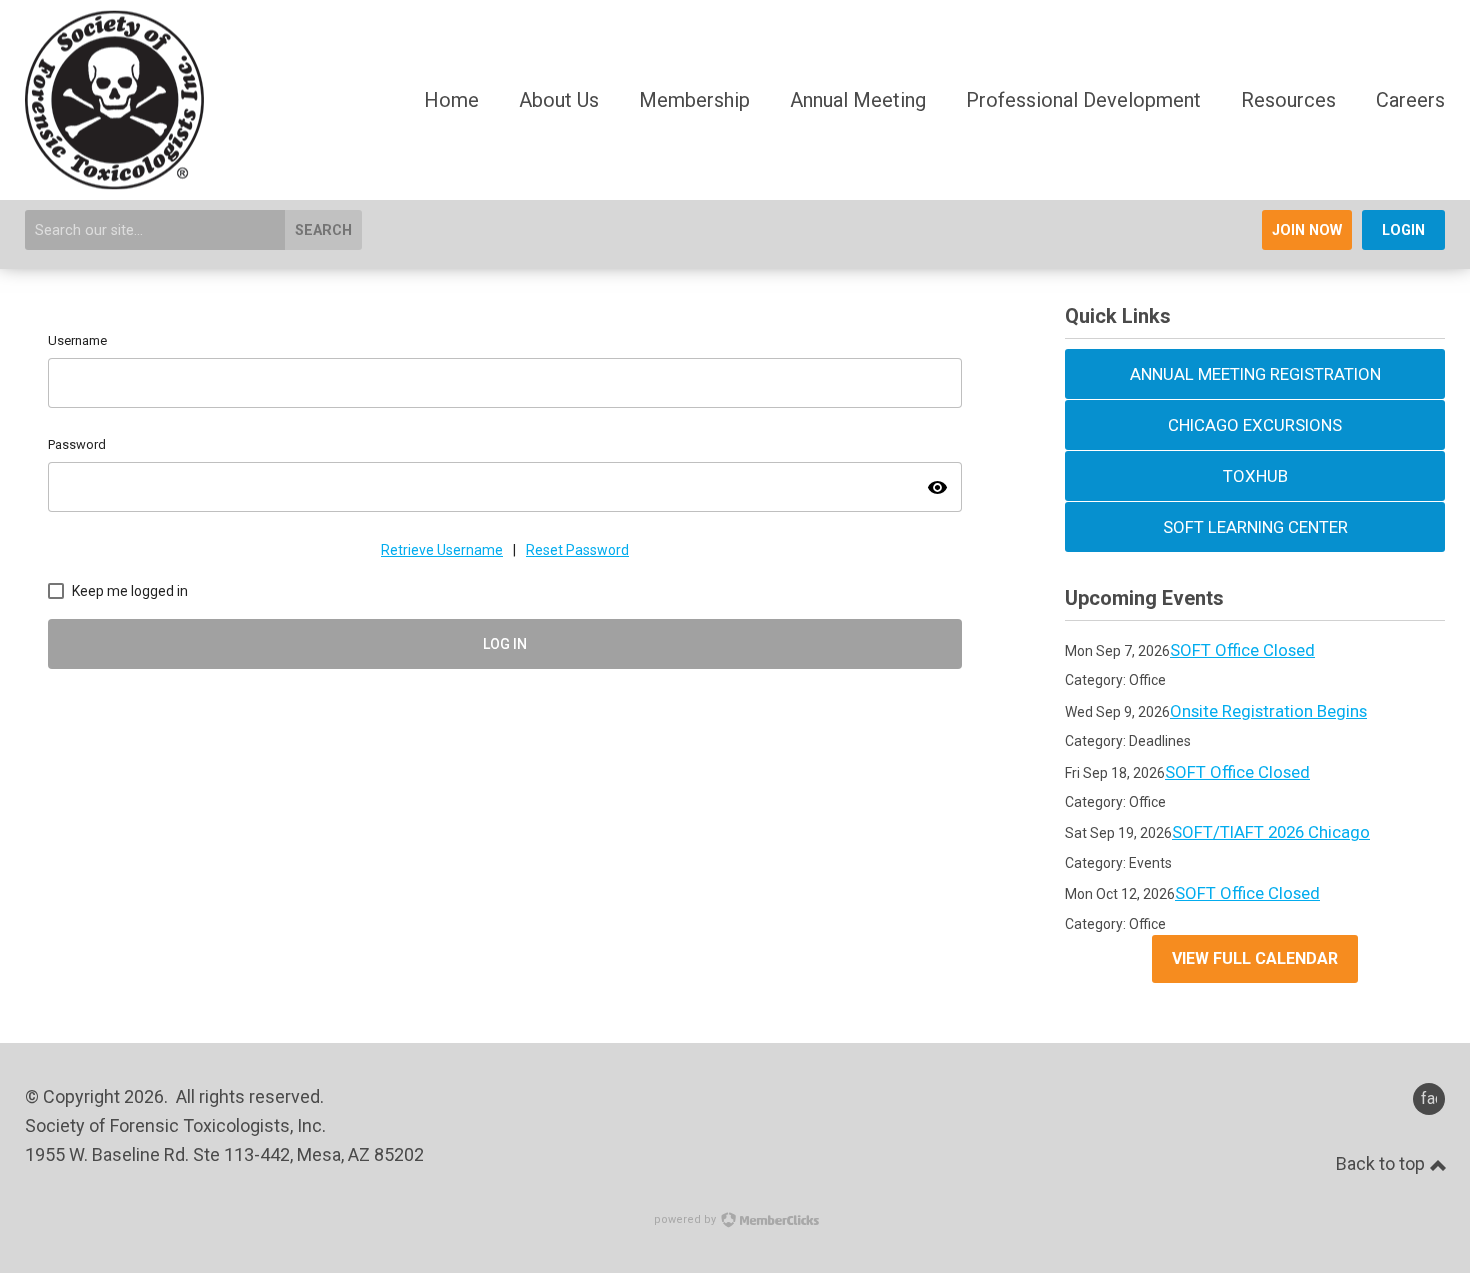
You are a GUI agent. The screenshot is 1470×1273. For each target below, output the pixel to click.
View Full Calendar (1255, 958)
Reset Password (577, 550)
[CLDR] (114, 182)
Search (323, 230)
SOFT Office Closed (1242, 650)
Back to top (1382, 1163)
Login (1403, 230)
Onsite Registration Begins (1268, 711)
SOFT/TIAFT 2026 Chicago (1271, 832)
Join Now (1307, 230)
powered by (686, 1219)
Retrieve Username (442, 550)
